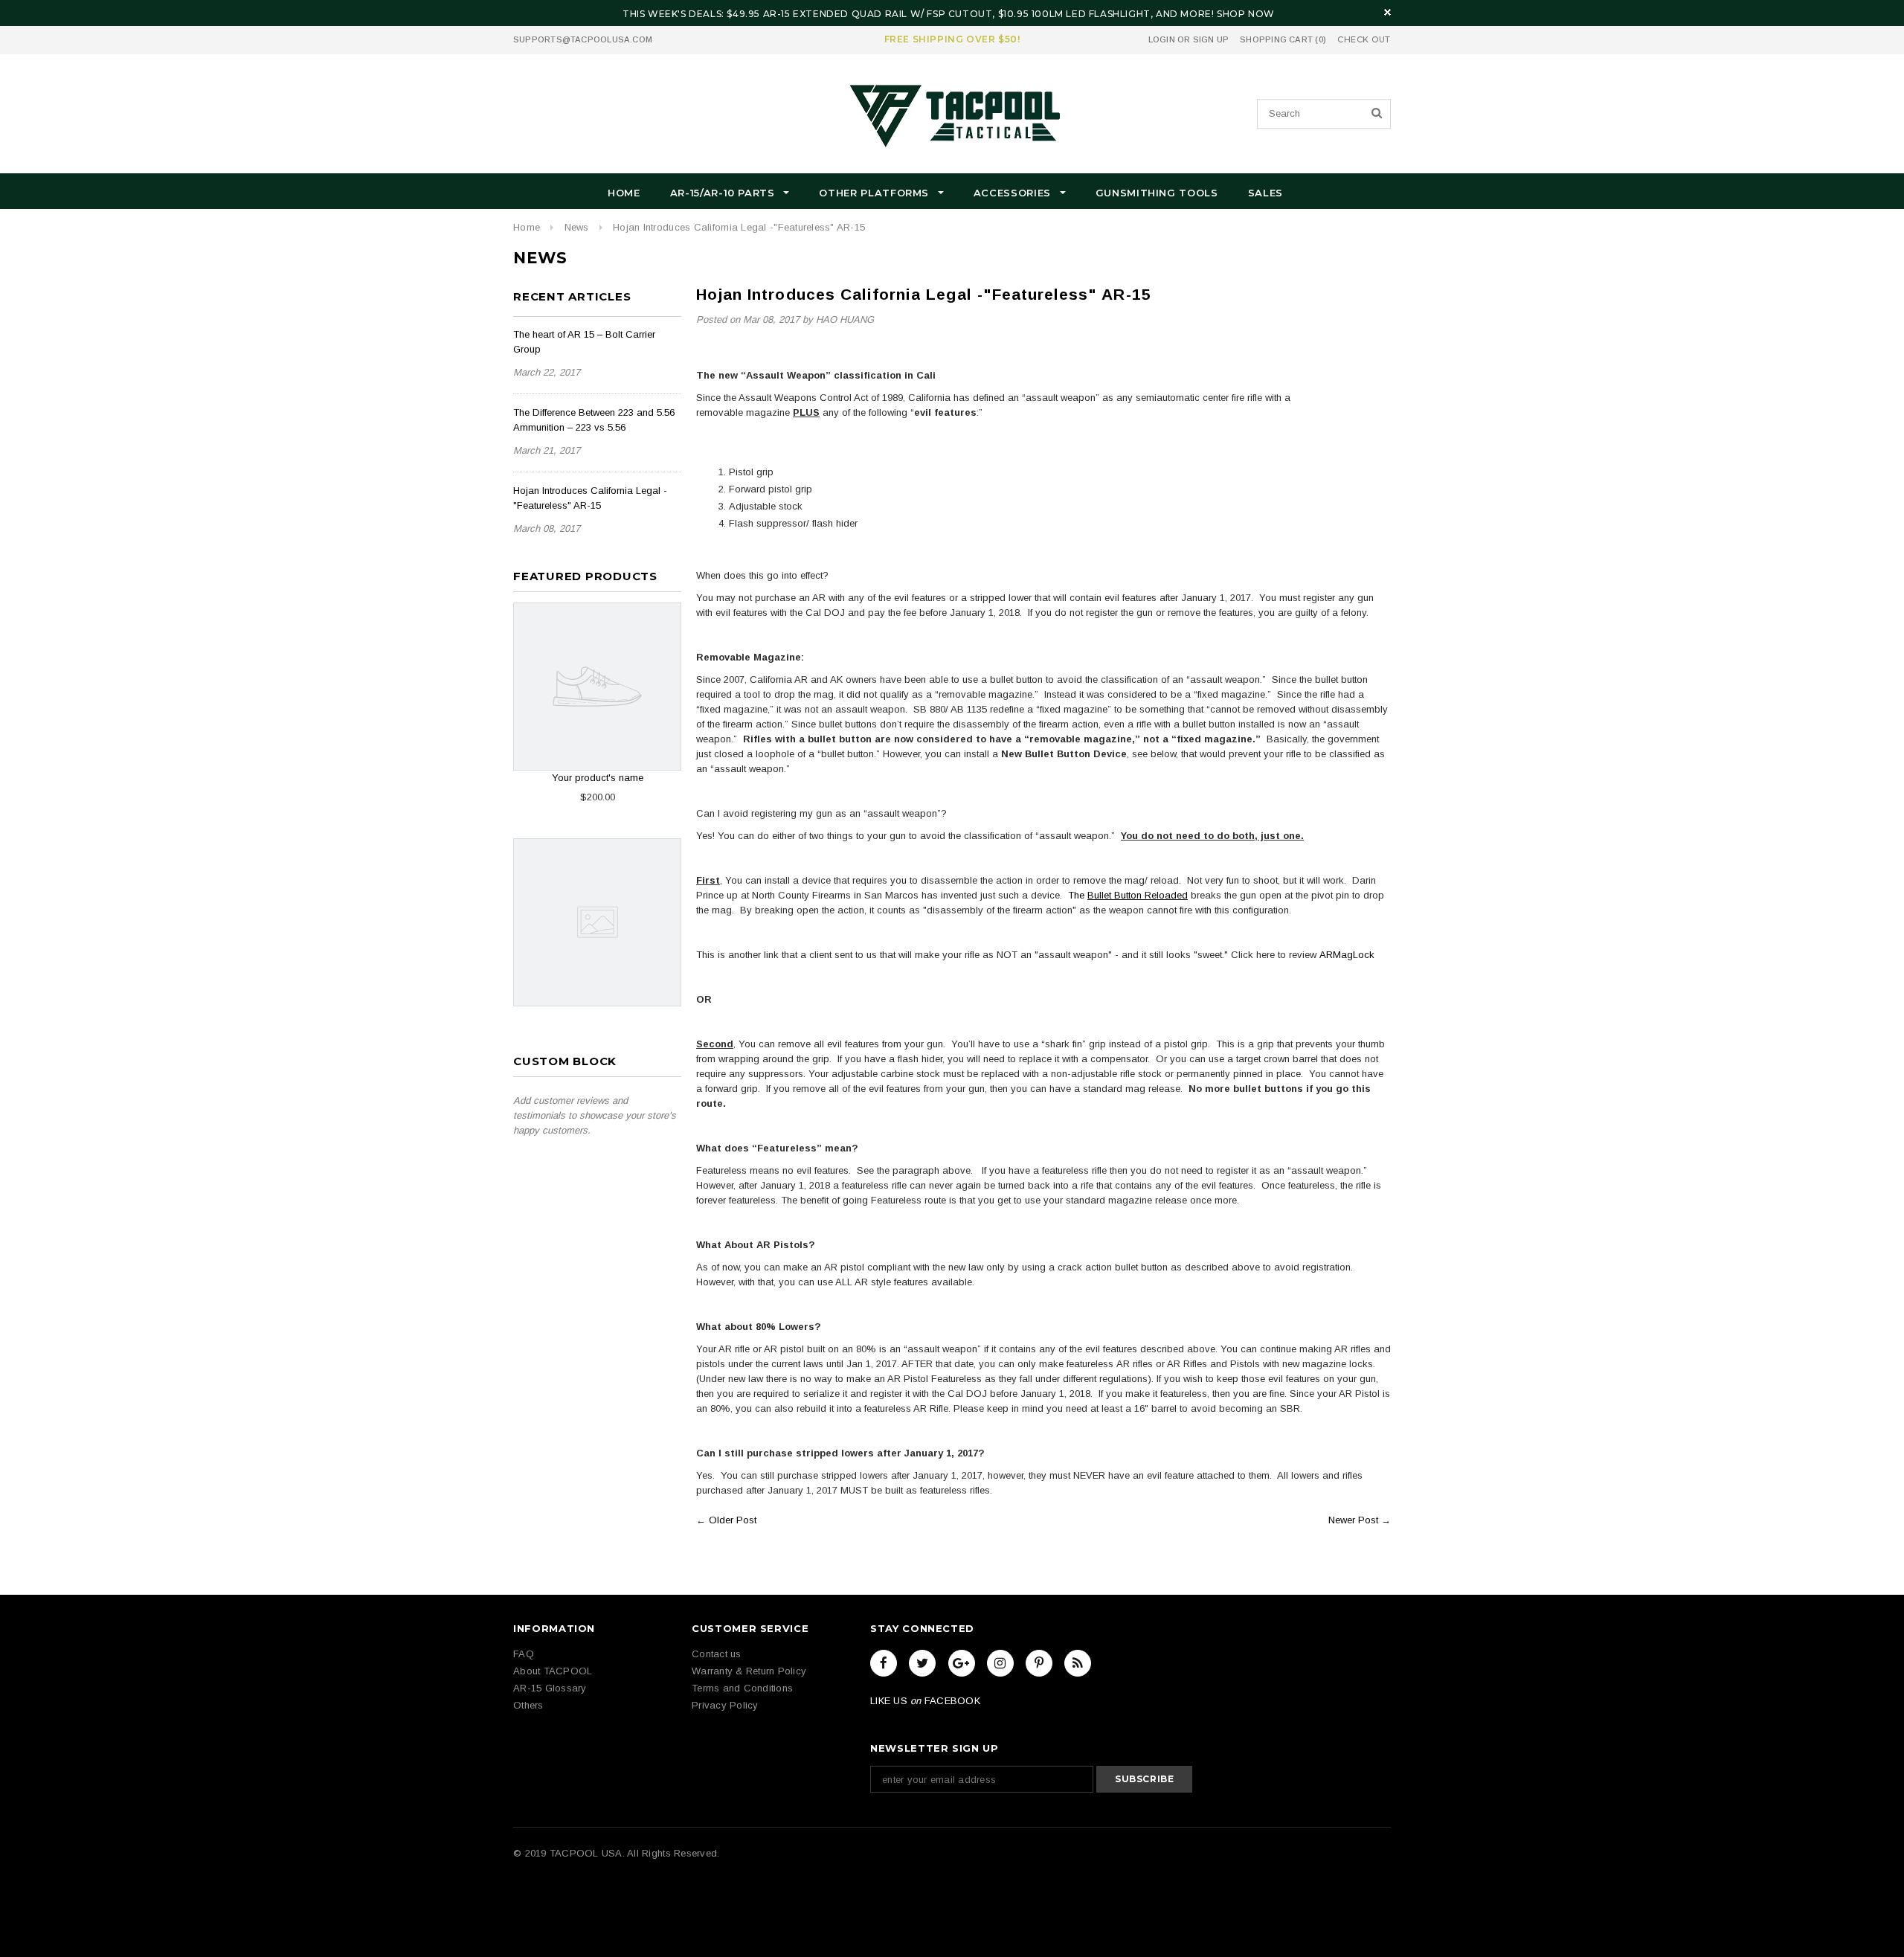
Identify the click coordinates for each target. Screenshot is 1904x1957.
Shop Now (1246, 14)
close (1387, 12)
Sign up (1211, 39)
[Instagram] (1000, 1663)
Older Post (733, 1520)
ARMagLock (1347, 955)
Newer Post (1353, 1520)
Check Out (1364, 40)
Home (527, 227)
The (1128, 895)
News (577, 227)
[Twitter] (922, 1663)
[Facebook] (884, 1663)
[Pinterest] (1039, 1663)
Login (1162, 39)
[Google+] (962, 1663)
